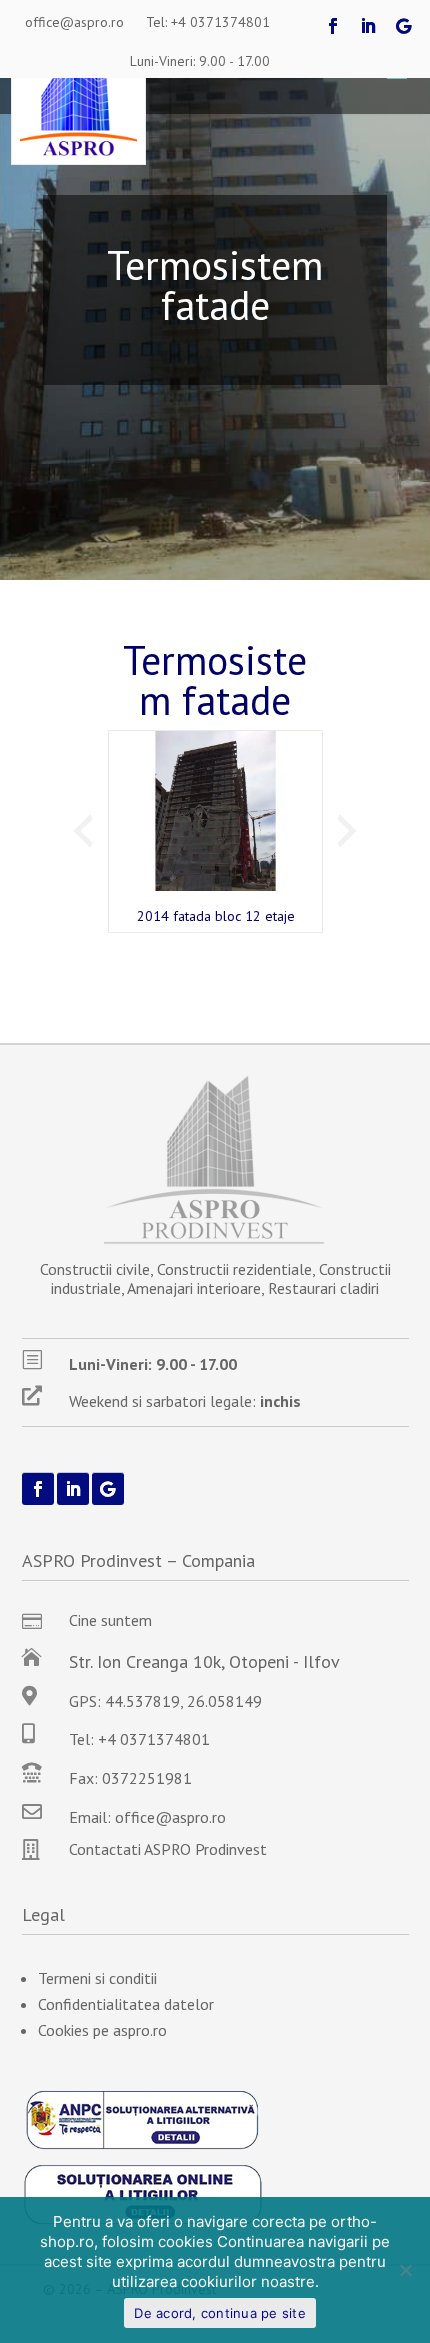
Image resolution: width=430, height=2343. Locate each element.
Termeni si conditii (97, 1978)
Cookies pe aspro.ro (102, 2030)
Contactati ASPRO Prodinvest (168, 1849)
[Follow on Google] (403, 26)
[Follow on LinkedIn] (368, 26)
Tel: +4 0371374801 (208, 22)
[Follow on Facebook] (333, 26)
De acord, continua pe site (220, 2313)
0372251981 (147, 1778)
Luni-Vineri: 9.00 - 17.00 (200, 61)
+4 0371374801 (154, 1739)
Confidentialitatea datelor (126, 2004)
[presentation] (83, 831)
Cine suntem (110, 1620)
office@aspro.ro (74, 22)
